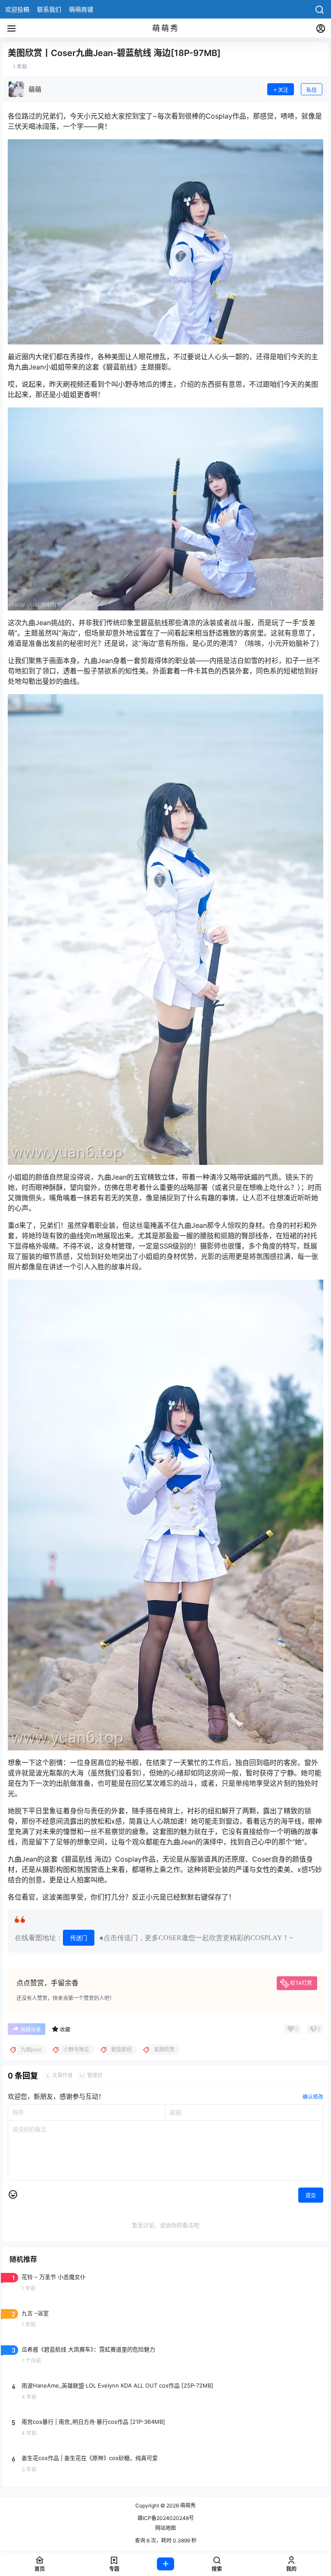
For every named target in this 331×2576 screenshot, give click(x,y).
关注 (283, 90)
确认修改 (313, 2097)
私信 (312, 90)
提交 (311, 2196)
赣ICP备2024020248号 (166, 2518)
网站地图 (165, 2528)
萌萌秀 (187, 2506)
